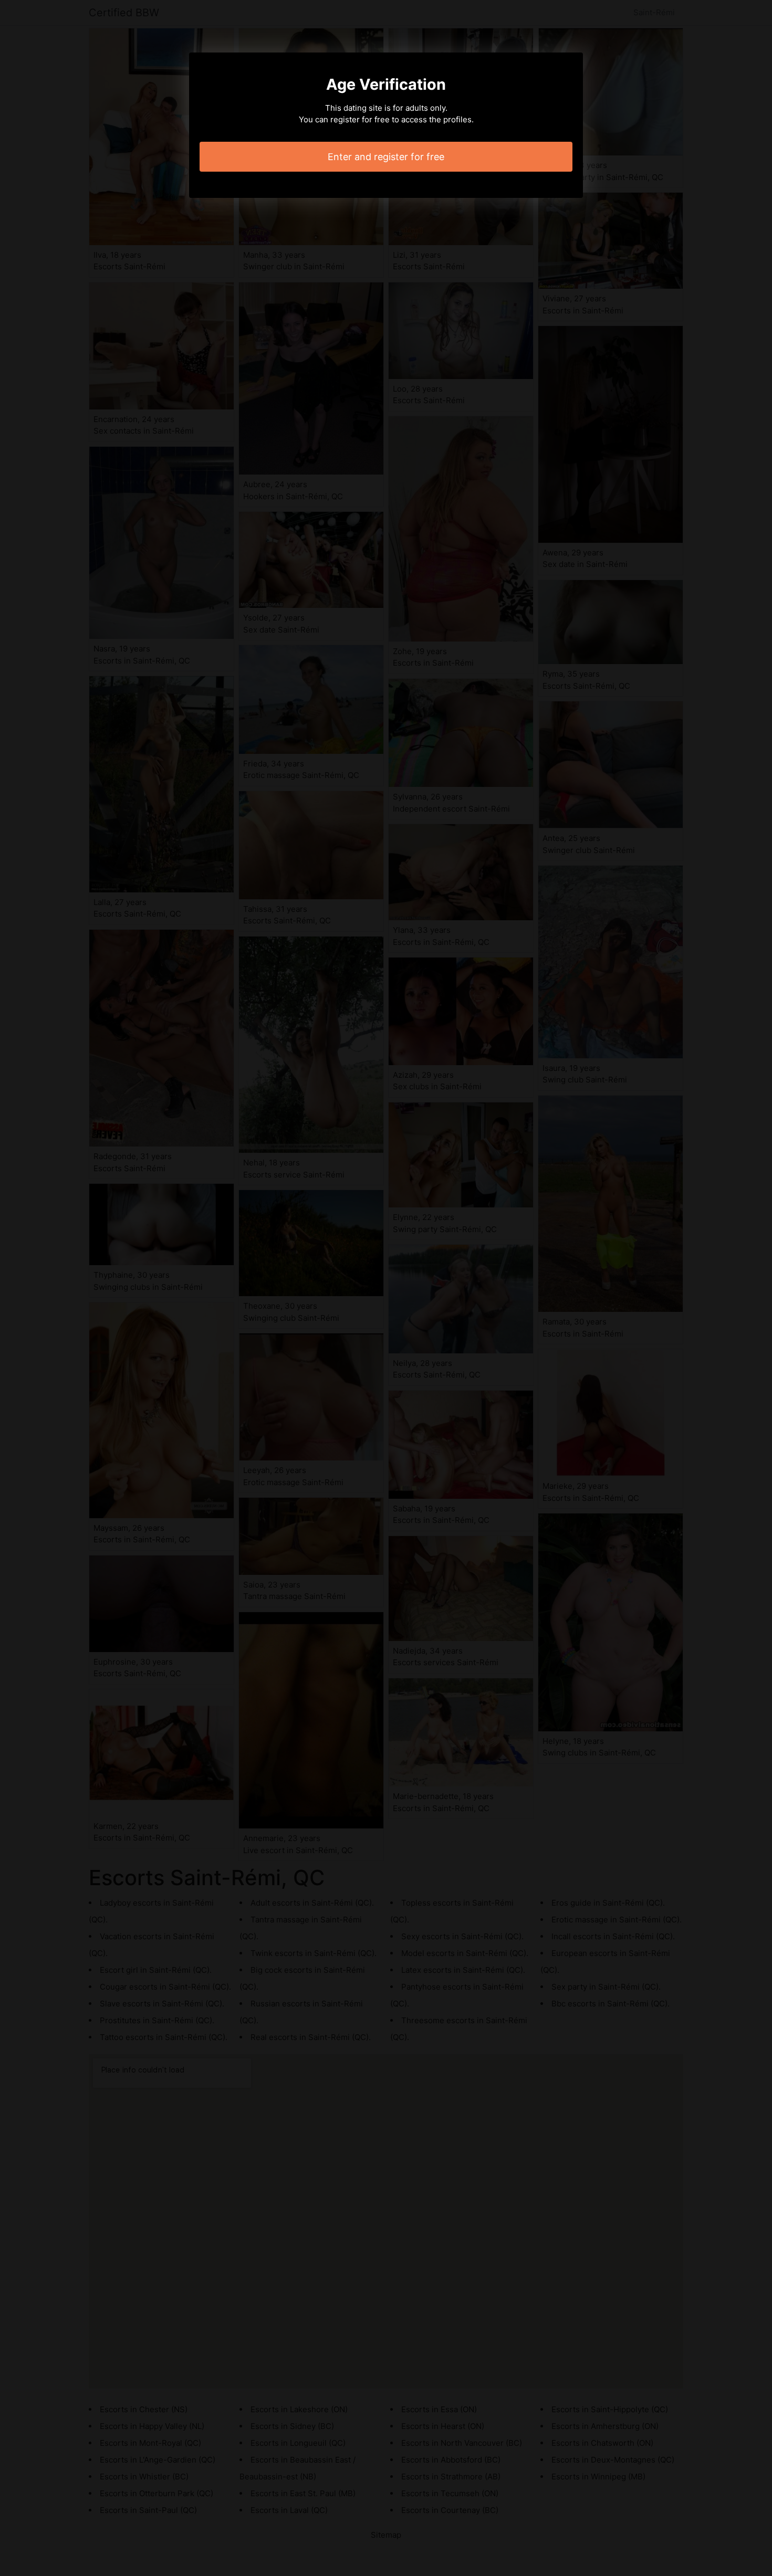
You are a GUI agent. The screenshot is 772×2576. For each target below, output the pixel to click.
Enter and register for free (386, 157)
